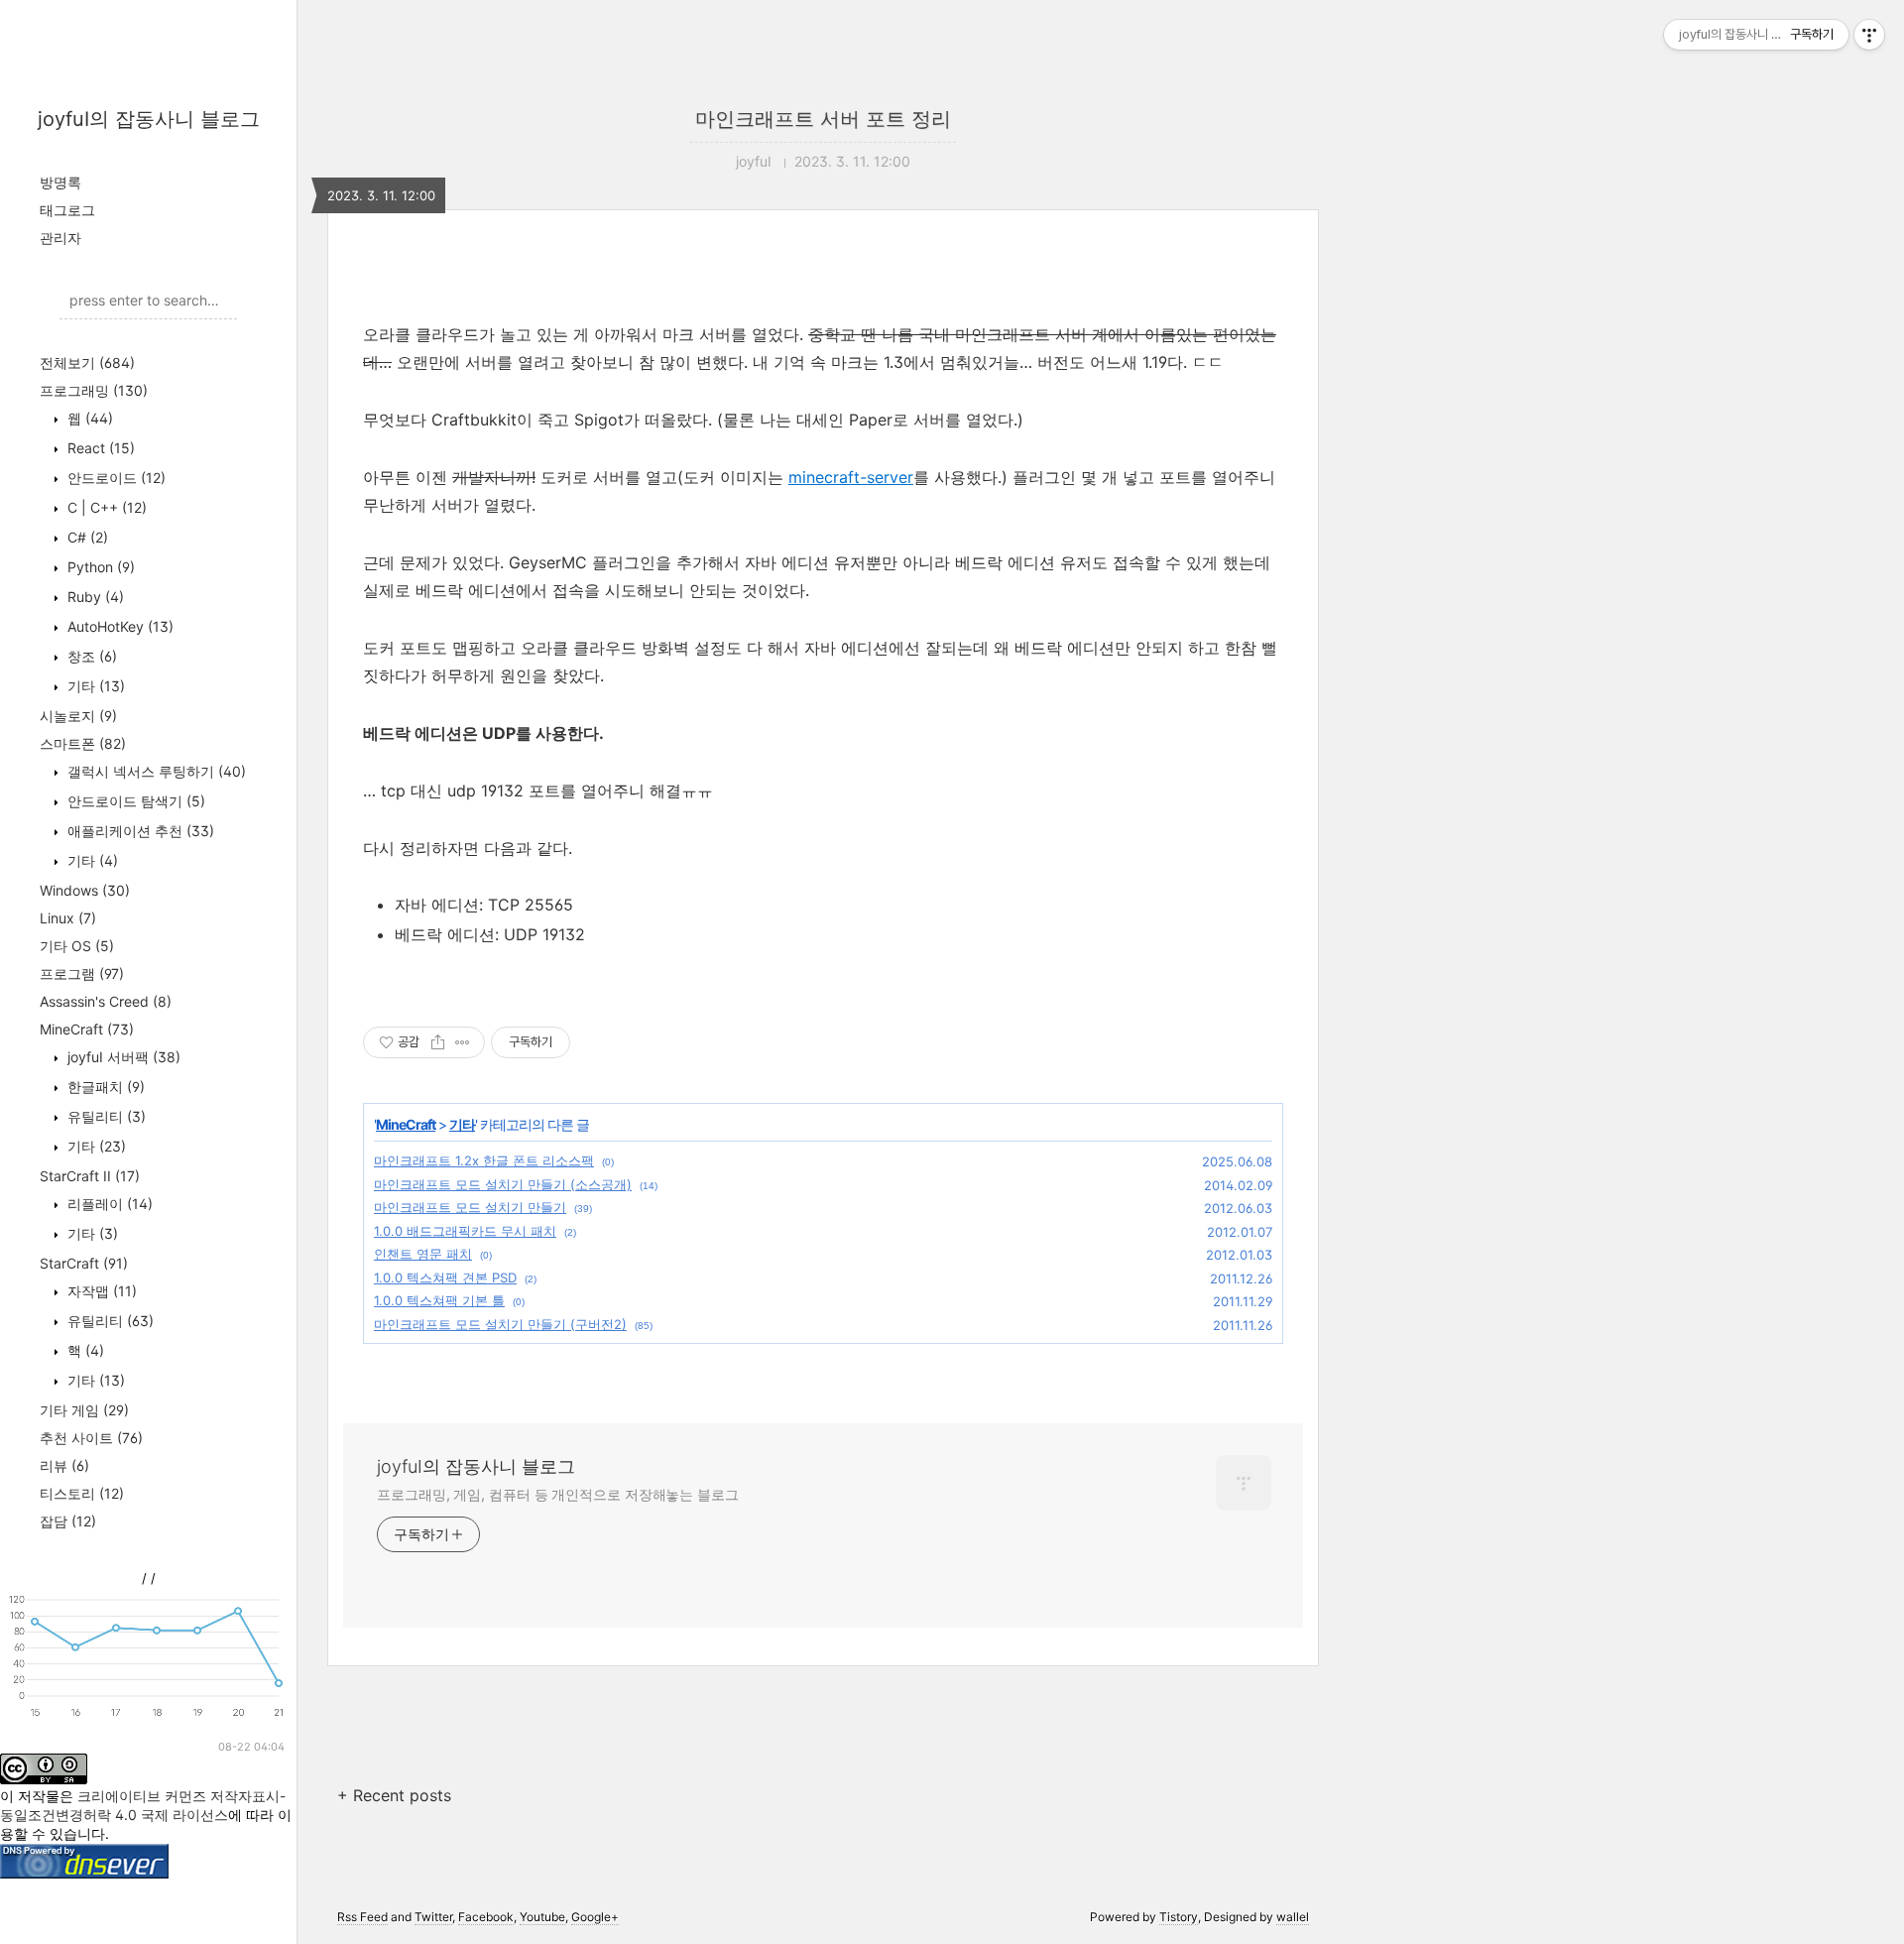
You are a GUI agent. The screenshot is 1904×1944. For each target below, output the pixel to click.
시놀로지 (78, 716)
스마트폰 (83, 743)
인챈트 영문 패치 (423, 1254)
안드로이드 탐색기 (134, 801)
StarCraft (84, 1263)
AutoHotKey (119, 626)
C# (86, 537)
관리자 (60, 238)
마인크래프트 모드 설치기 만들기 (470, 1207)
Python (99, 567)
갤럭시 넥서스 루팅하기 (155, 771)
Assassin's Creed (106, 1001)
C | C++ (105, 507)
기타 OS (77, 946)
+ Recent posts (394, 1795)
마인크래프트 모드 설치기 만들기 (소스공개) (503, 1184)
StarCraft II (90, 1176)
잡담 (68, 1521)
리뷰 (64, 1465)
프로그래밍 (94, 390)
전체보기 (87, 363)
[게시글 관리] (463, 1042)
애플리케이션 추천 (139, 831)
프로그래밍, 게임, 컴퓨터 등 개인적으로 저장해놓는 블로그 (558, 1494)
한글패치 (104, 1087)
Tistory (1179, 1917)
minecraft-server (851, 477)
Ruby (94, 597)
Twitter (433, 1917)
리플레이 (108, 1204)
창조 (90, 656)
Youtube (542, 1917)
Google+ (595, 1917)
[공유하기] (438, 1042)
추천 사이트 (91, 1438)
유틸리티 (105, 1116)
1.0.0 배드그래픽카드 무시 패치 (465, 1231)
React (99, 448)
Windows (85, 890)
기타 (94, 686)
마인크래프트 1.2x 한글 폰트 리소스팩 (484, 1160)
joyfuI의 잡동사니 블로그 (149, 119)
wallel (1293, 1917)
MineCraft (87, 1029)
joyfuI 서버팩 (122, 1057)
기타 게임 (84, 1410)
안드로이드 (115, 478)
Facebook (486, 1917)
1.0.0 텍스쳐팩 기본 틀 (439, 1300)
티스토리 (82, 1493)
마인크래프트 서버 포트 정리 (823, 119)
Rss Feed (362, 1917)
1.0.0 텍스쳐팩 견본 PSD (445, 1277)
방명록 (60, 182)
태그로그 (67, 210)
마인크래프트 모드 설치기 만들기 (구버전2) (500, 1324)
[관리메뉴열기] (1869, 35)
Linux (68, 918)
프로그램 (82, 973)
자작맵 (100, 1291)
